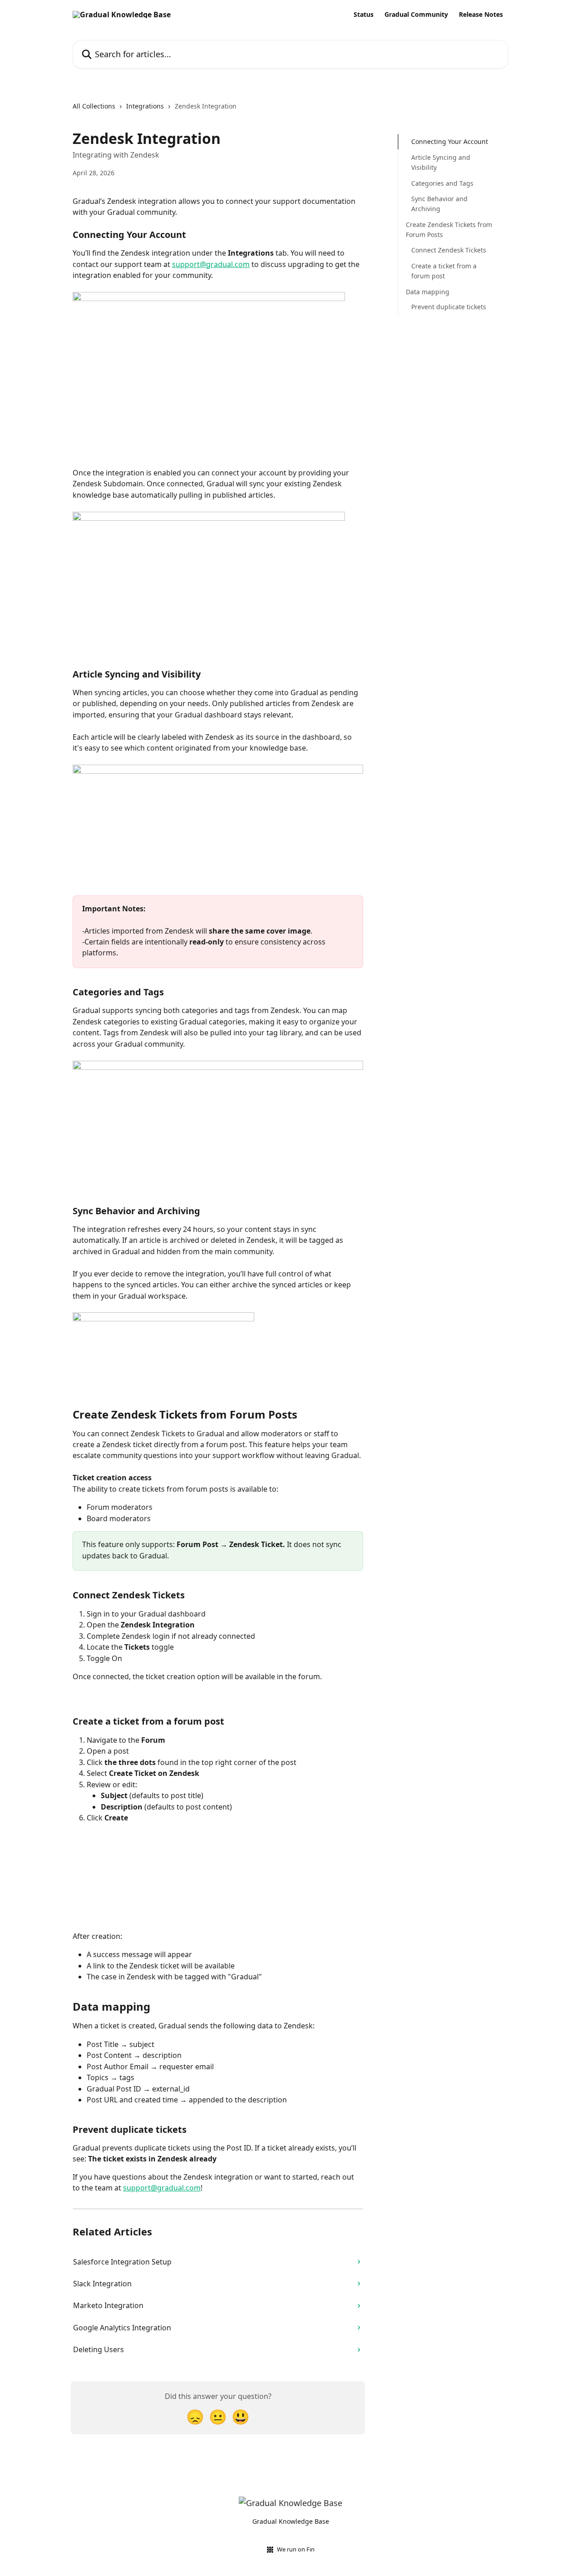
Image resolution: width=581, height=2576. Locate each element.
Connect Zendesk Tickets (449, 250)
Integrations (145, 106)
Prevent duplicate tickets (449, 307)
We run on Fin (296, 2549)
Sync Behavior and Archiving (439, 203)
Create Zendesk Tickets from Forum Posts (449, 229)
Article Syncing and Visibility (441, 162)
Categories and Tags (442, 183)
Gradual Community (416, 15)
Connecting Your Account (450, 141)
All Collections (94, 106)
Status (364, 15)
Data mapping (428, 291)
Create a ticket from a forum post (444, 270)
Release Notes (481, 15)
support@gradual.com (211, 264)
